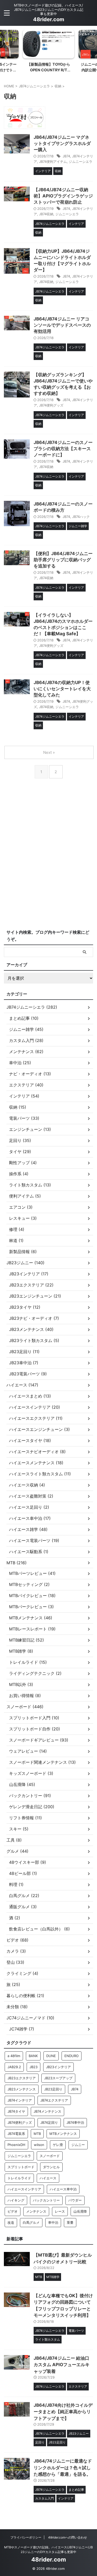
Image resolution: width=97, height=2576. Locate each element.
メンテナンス (36, 2211)
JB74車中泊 (75, 2122)
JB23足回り (53, 2089)
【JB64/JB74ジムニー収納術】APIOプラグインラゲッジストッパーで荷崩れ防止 (63, 196)
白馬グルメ (31, 2222)
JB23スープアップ (58, 2078)
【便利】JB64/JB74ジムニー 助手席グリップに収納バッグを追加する (63, 560)
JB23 (33, 2067)
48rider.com (49, 19)
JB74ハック (81, 517)
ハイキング (16, 2200)
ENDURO (72, 2056)
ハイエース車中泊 (63, 2189)
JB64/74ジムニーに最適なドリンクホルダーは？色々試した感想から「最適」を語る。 (63, 2468)
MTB (37, 2134)
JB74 (66, 156)
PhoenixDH (16, 2145)
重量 (70, 2222)
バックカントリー (46, 2200)
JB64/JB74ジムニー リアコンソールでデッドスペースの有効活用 (62, 325)
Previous (5, 46)
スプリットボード (21, 2167)
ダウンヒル (51, 2167)
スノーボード (50, 2156)
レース (60, 2211)
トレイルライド (19, 2178)
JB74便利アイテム (53, 162)
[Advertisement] (48, 868)
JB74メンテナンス (47, 2111)
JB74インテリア (20, 2100)
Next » (49, 752)
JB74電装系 (16, 2134)
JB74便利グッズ (51, 405)
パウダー (75, 2200)
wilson (39, 2145)
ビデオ (13, 2211)
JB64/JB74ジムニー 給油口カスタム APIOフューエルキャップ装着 (62, 2365)
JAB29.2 (14, 2067)
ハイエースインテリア (24, 2189)
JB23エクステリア (22, 2078)
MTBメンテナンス (63, 2134)
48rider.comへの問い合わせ (68, 2537)
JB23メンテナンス (22, 2089)
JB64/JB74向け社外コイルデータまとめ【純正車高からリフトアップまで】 (63, 2412)
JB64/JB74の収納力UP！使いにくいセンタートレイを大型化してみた (62, 689)
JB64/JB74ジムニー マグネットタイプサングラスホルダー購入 (62, 143)
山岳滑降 (80, 2211)
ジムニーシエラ (81, 162)
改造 (11, 2222)
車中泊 (53, 2222)
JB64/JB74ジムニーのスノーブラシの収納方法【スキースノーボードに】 (63, 449)
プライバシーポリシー (26, 2537)
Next (92, 46)
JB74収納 (46, 214)
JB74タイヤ (16, 2111)
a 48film (14, 2056)
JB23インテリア (58, 2067)
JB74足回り (49, 2122)
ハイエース (48, 2178)
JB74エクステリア (54, 2100)
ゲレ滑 (58, 2145)
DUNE (51, 2056)
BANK (33, 2056)
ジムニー (78, 2145)
